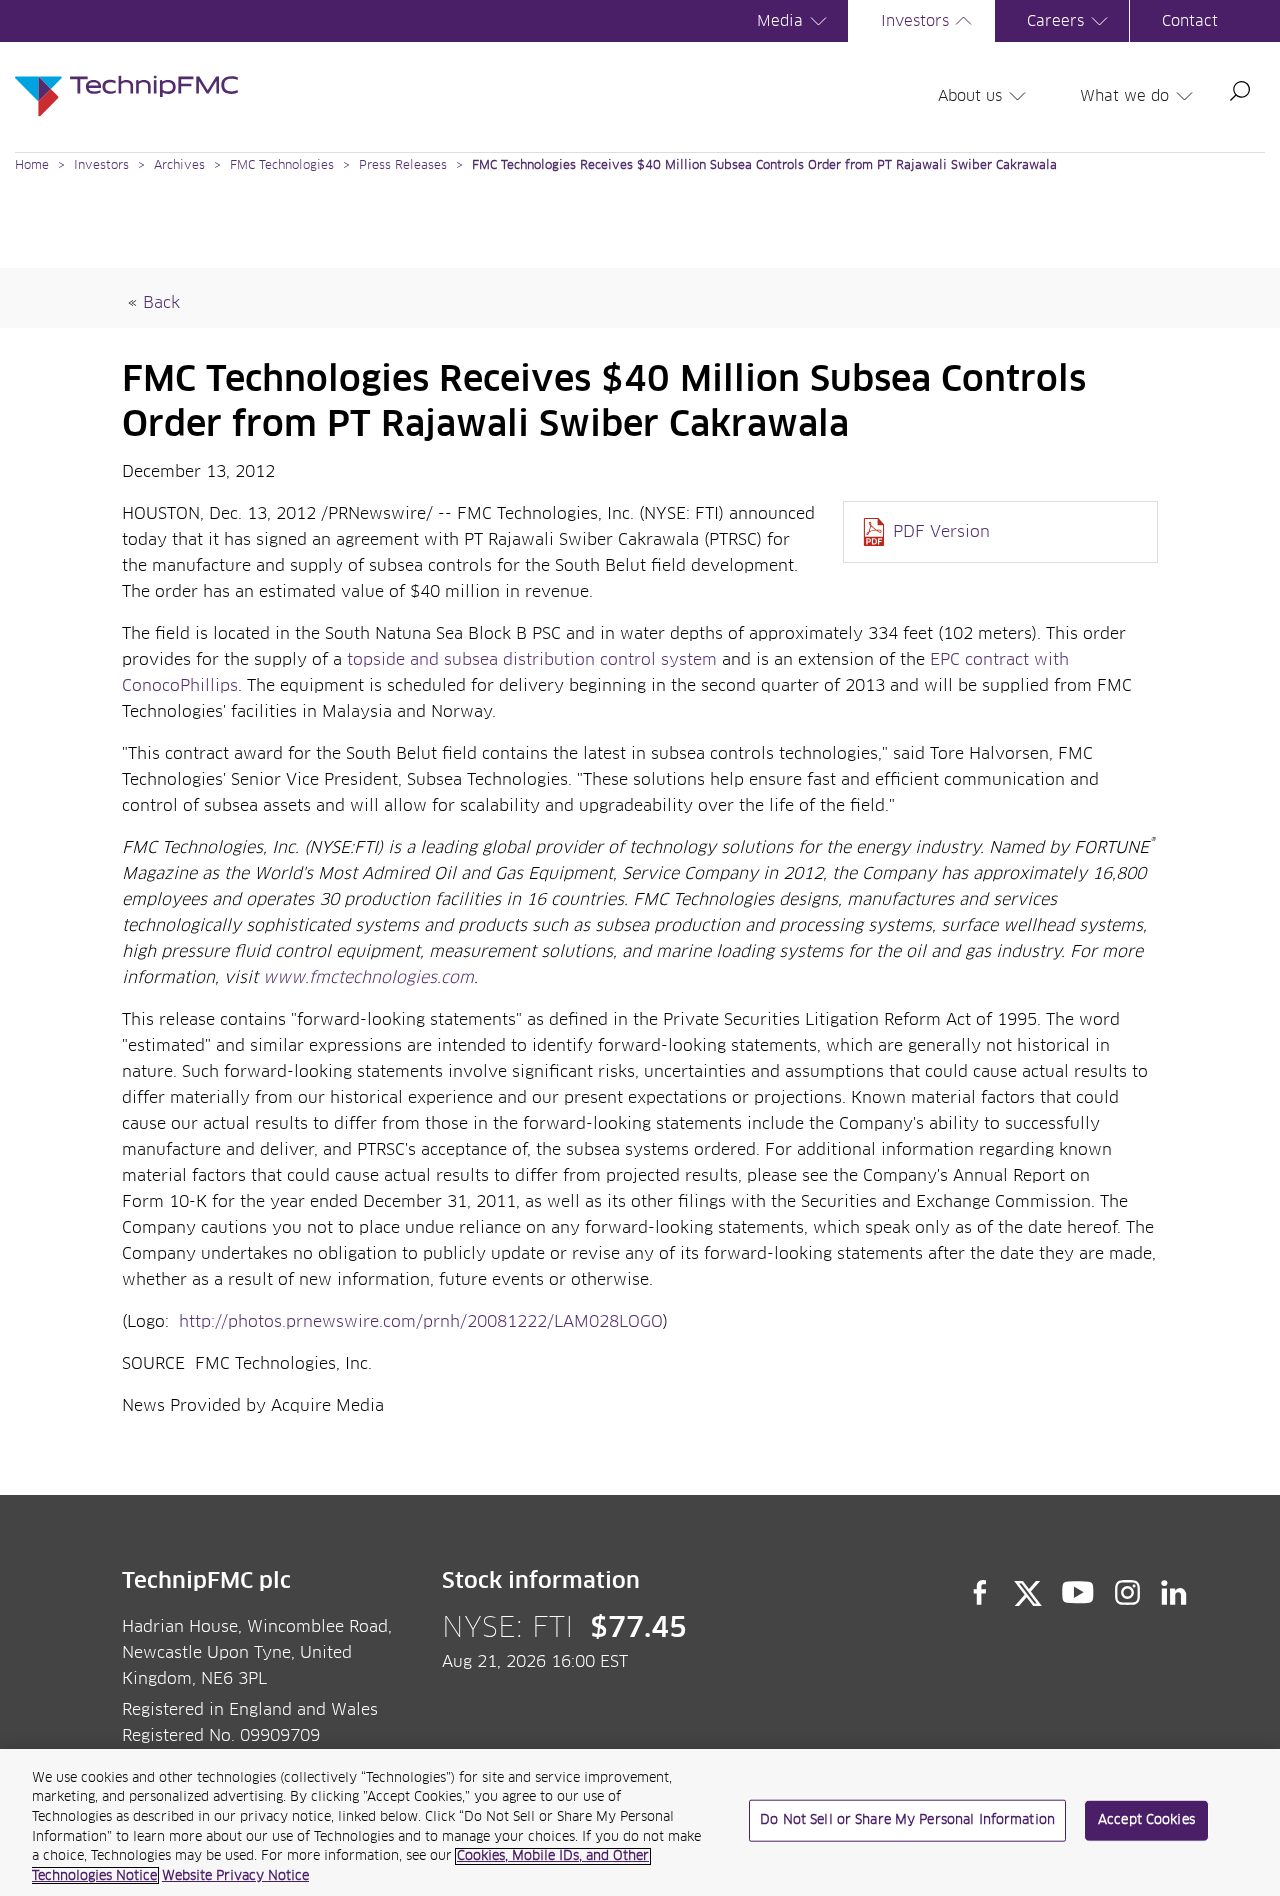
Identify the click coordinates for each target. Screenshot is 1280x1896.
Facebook (980, 1593)
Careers (1055, 21)
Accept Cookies (1146, 1820)
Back (161, 303)
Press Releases (403, 166)
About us (970, 96)
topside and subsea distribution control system (532, 660)
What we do (1124, 96)
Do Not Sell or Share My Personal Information (907, 1820)
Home (32, 166)
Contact (1190, 21)
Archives (179, 166)
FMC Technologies (282, 166)
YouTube (1078, 1593)
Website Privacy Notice (235, 1875)
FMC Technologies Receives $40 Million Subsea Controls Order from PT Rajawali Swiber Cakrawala (764, 166)
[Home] (126, 76)
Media (780, 21)
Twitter (1028, 1593)
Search (1240, 91)
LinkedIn (1174, 1593)
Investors (915, 21)
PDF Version (941, 532)
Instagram (1128, 1593)
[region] (640, 1822)
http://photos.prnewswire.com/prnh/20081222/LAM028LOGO (421, 1322)
